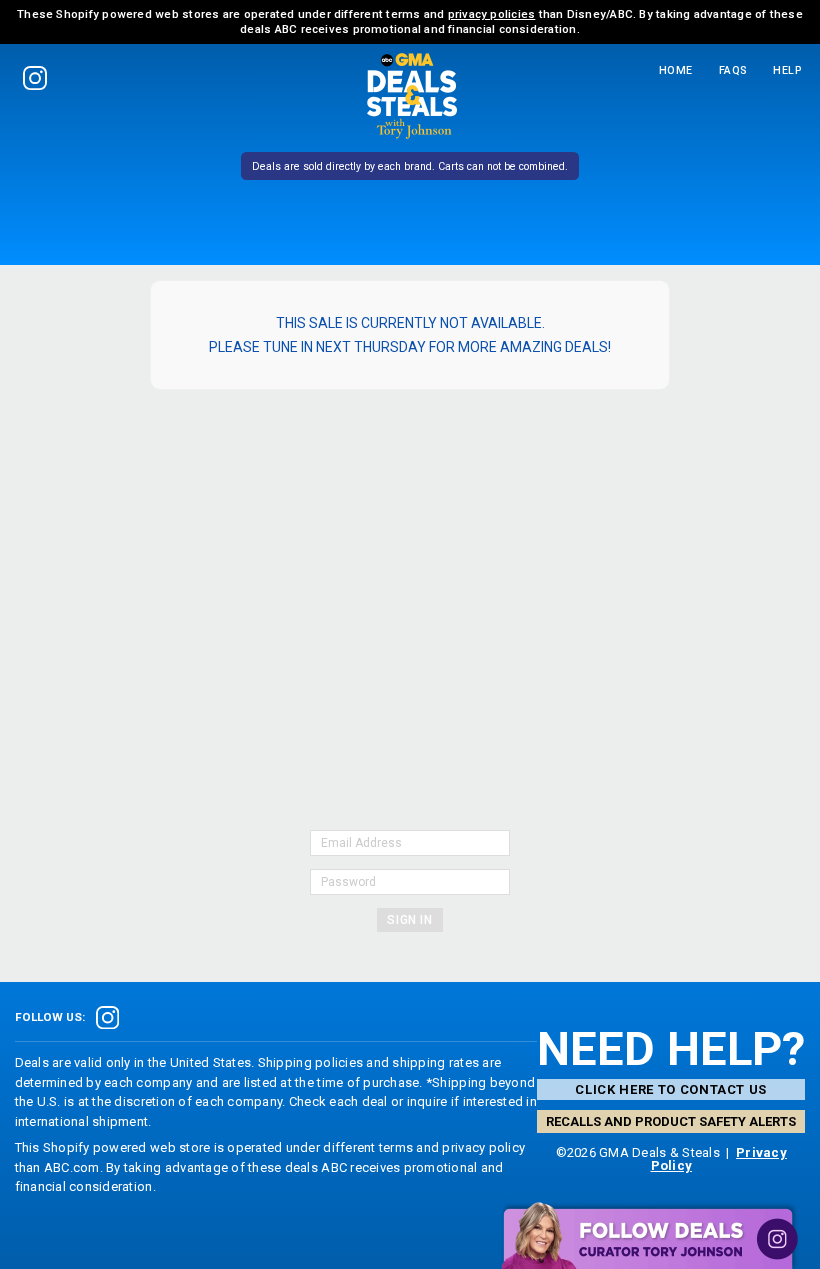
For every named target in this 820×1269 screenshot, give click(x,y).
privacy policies (492, 14)
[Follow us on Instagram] (35, 77)
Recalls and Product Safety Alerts (671, 1121)
